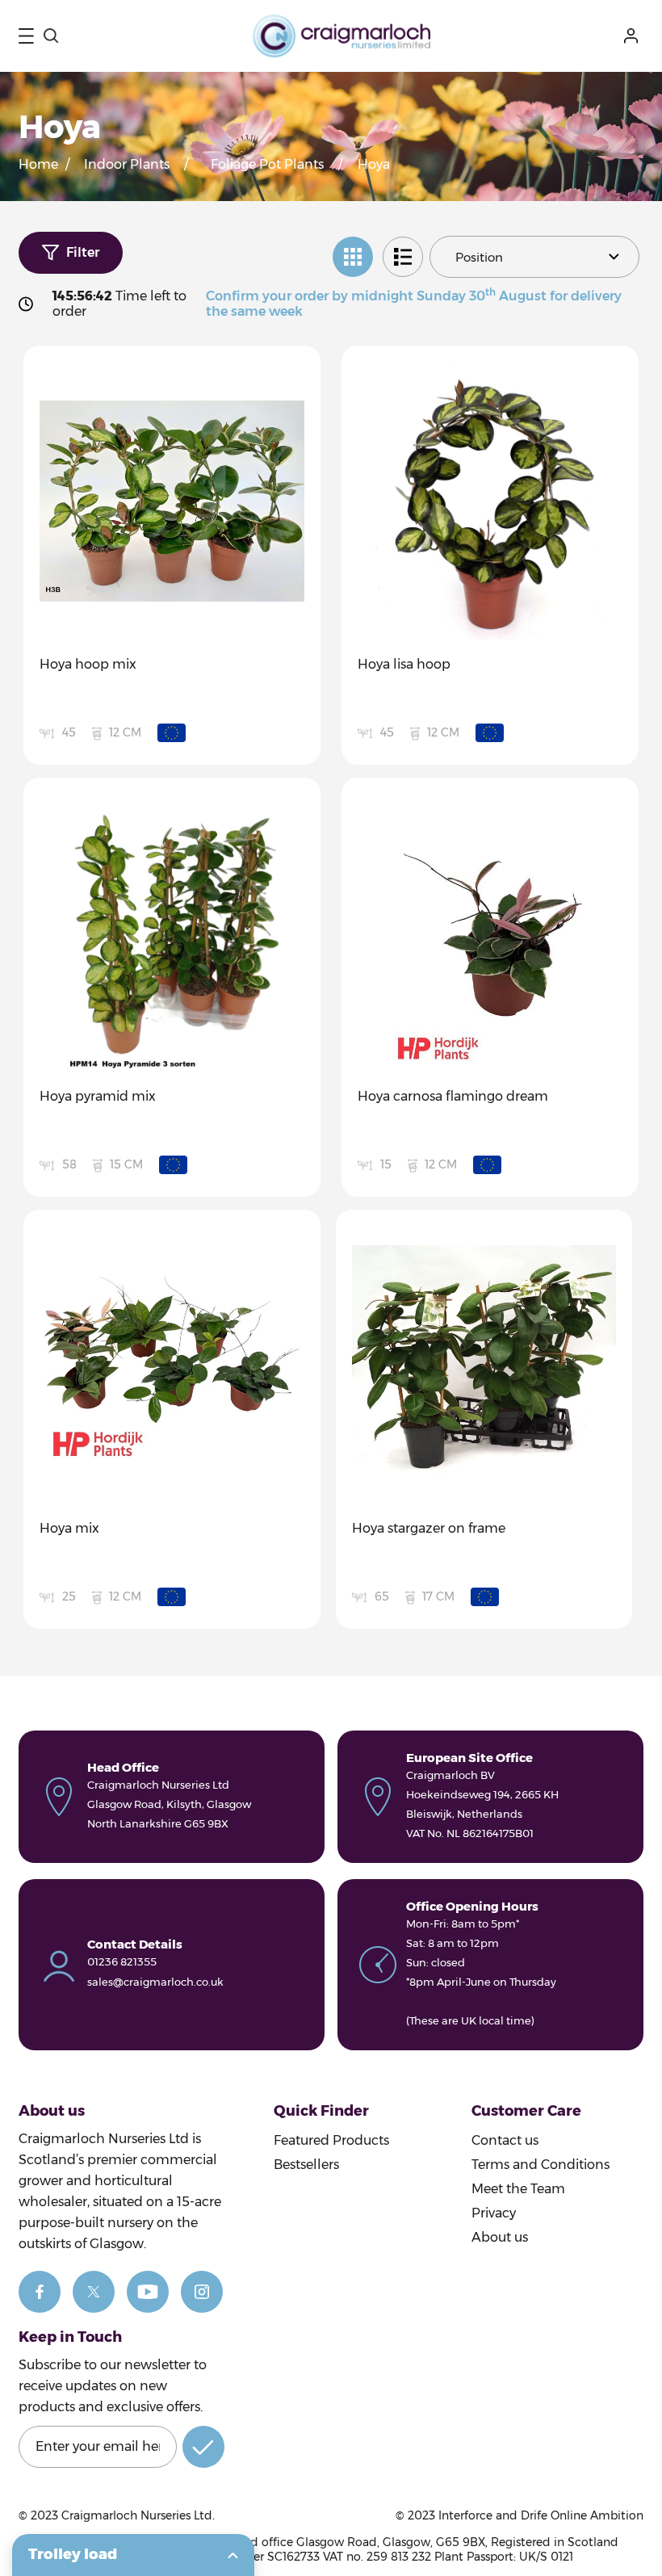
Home (38, 164)
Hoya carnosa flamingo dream (453, 1096)
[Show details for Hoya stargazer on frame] (484, 1365)
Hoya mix (69, 1528)
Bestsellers (306, 2165)
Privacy (494, 2213)
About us (500, 2237)
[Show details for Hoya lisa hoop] (490, 501)
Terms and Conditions (540, 2165)
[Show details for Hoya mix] (172, 1365)
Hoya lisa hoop (404, 664)
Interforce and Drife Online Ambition (541, 2515)
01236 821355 (122, 1961)
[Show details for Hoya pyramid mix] (172, 933)
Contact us (505, 2140)
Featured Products (331, 2140)
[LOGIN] (634, 36)
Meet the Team (518, 2189)
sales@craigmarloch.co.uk (155, 1982)
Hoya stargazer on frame (429, 1528)
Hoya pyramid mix (98, 1096)
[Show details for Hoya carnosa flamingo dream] (490, 933)
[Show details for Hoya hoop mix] (172, 501)
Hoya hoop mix (88, 664)
